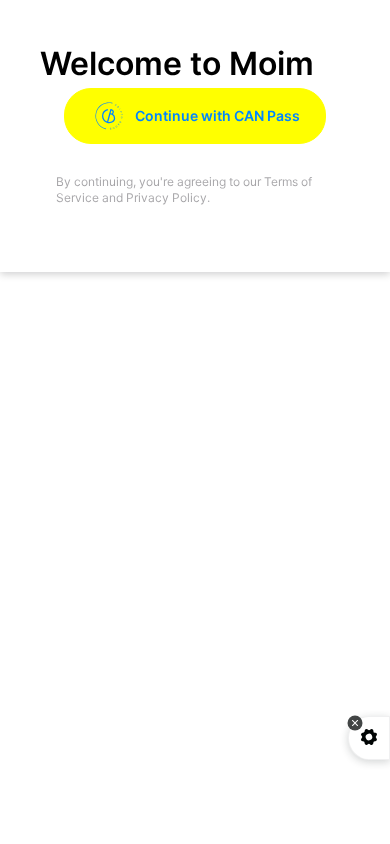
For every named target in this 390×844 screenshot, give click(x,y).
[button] (355, 723)
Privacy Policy (166, 197)
